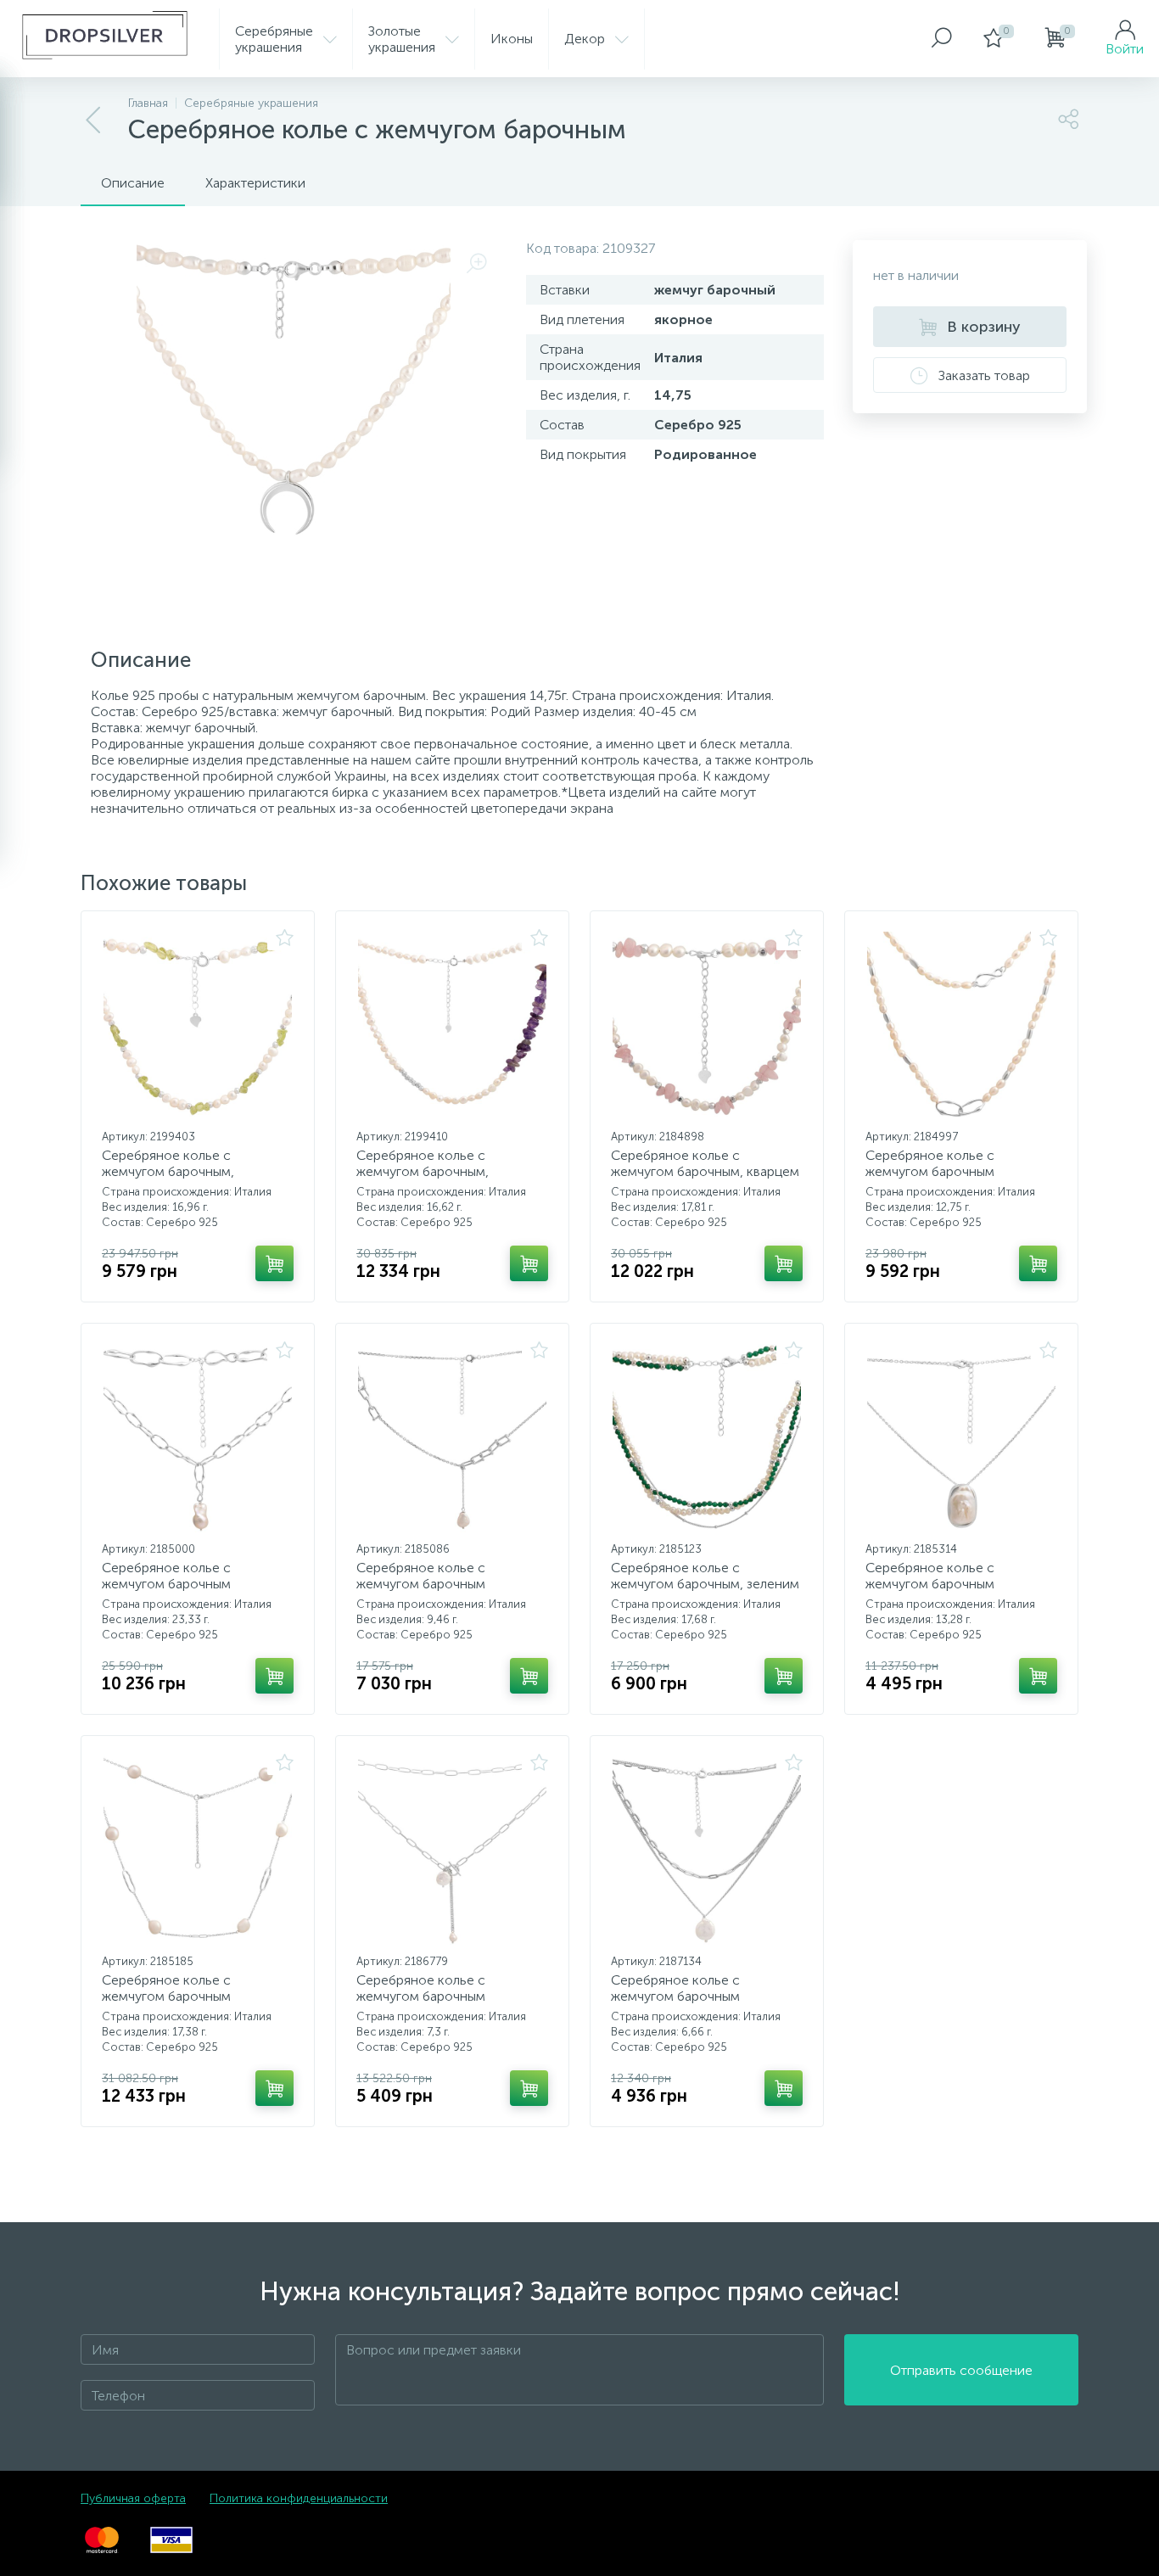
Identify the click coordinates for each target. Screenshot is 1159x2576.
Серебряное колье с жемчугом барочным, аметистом (423, 1171)
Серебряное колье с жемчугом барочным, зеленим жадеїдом (705, 1584)
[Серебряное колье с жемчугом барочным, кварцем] (707, 1026)
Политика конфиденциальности (299, 2498)
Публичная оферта (133, 2498)
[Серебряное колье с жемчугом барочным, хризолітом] (198, 1026)
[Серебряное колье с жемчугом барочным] (961, 1026)
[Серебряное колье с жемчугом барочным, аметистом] (452, 1026)
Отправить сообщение (961, 2370)
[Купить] (274, 1263)
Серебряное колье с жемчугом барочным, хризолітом (168, 1171)
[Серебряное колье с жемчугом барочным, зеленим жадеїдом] (707, 1438)
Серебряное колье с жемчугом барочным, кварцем (705, 1163)
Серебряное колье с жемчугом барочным (930, 1163)
